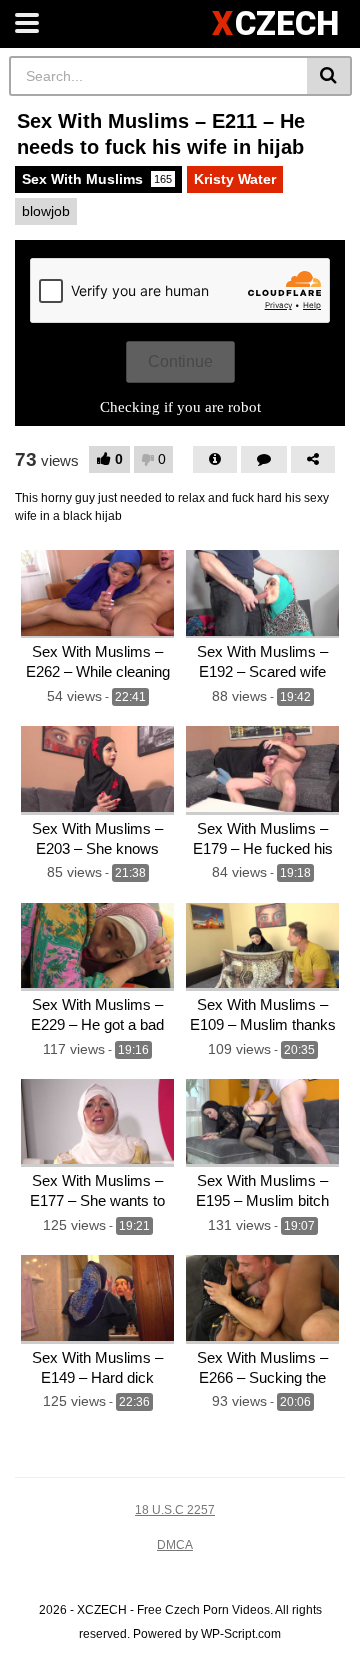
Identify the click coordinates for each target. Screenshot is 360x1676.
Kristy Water (235, 179)
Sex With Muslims (97, 179)
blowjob (46, 211)
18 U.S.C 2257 (175, 1510)
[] (329, 76)
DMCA (175, 1545)
